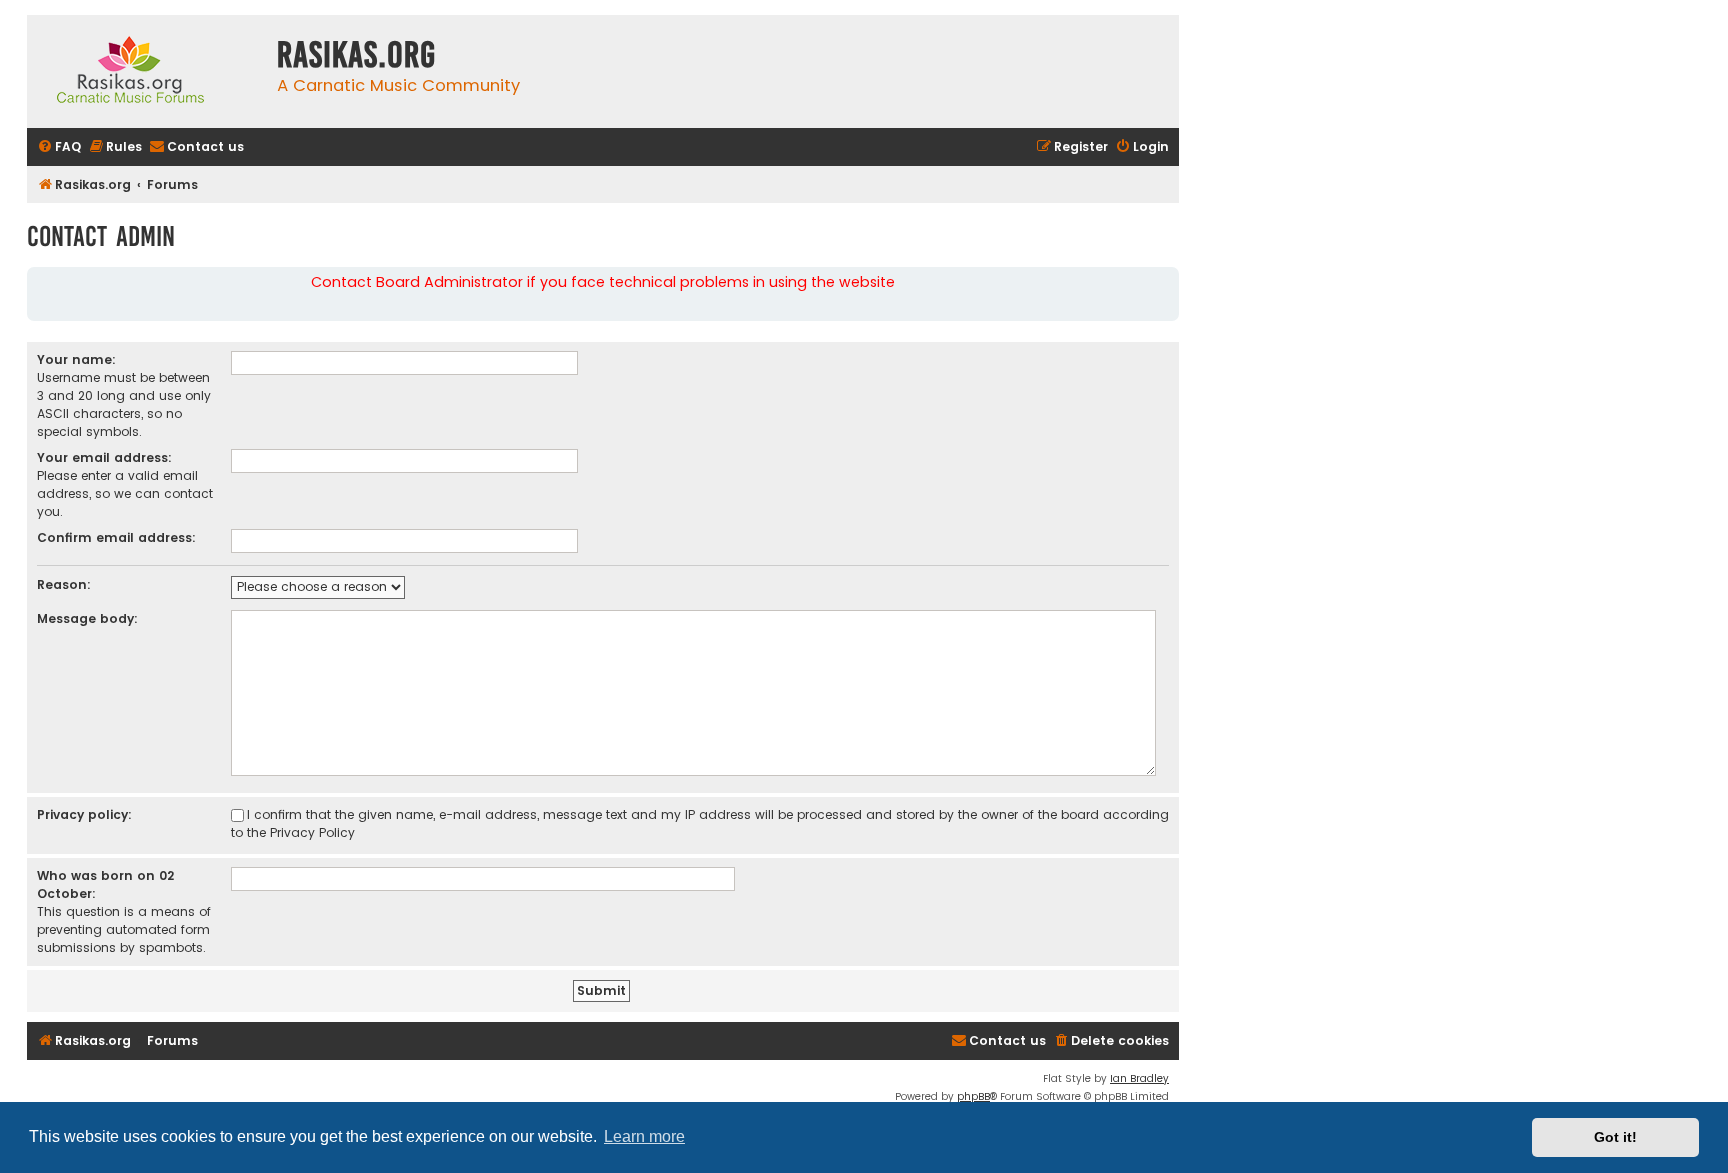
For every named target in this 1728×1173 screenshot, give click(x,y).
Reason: (64, 584)
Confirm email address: (116, 537)
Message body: (87, 618)
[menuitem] (59, 147)
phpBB (973, 1096)
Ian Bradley (1139, 1078)
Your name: (76, 359)
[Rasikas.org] (147, 71)
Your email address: (104, 457)
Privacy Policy (312, 832)
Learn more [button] (644, 1136)
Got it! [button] (1615, 1137)
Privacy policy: (84, 814)
